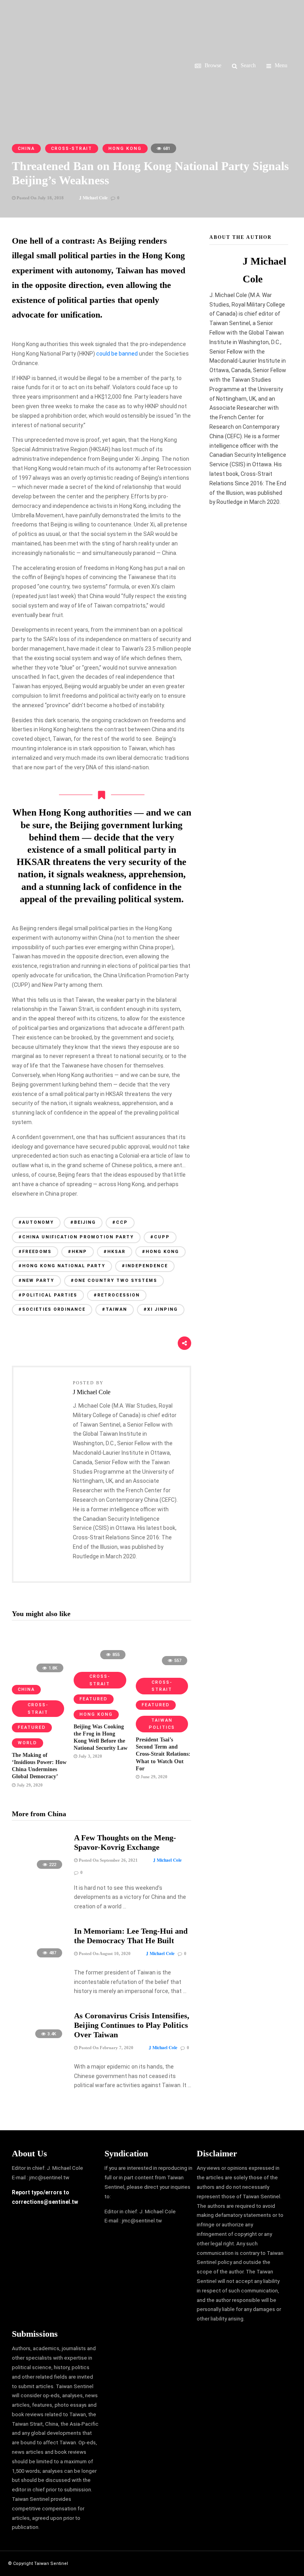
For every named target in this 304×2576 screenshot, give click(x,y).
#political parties (48, 1295)
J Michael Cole (93, 198)
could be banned (117, 354)
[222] (40, 1873)
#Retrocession (117, 1295)
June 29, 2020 (153, 1777)
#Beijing (83, 1222)
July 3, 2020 (90, 1756)
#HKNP (78, 1252)
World (28, 1743)
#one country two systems (114, 1280)
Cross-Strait (72, 149)
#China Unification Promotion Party (76, 1237)
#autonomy (36, 1222)
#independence (145, 1266)
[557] (163, 1668)
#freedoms (35, 1252)
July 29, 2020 (29, 1785)
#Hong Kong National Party (62, 1266)
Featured (32, 1727)
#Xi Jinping (161, 1309)
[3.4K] (40, 2042)
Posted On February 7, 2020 (105, 2048)
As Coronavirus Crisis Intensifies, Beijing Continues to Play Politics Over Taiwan (132, 2025)
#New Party (36, 1280)
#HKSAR (115, 1252)
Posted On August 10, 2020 (104, 1953)
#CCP (120, 1222)
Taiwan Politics (162, 1724)
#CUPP (160, 1237)
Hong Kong (125, 149)
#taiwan (115, 1309)
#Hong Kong (161, 1252)
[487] (40, 1961)
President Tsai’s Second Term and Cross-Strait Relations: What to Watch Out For (163, 1754)
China (26, 149)
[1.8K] (40, 1675)
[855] (101, 1662)
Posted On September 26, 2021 (108, 1860)
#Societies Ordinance (52, 1309)
